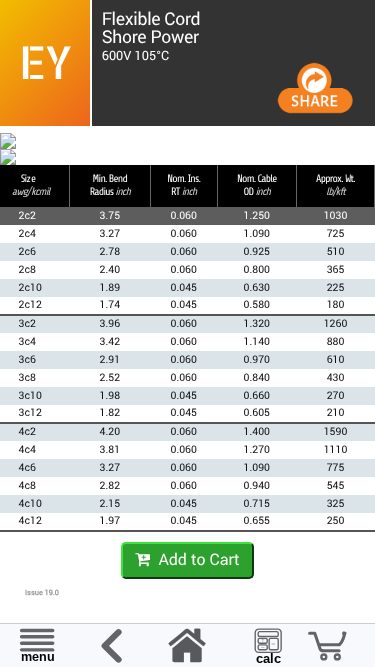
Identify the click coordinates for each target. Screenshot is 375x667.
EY (45, 62)
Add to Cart (194, 559)
